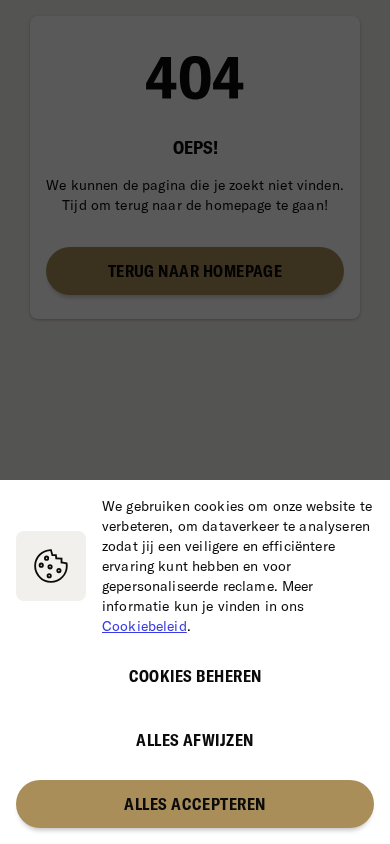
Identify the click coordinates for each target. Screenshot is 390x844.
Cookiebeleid (144, 626)
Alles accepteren (194, 804)
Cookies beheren (195, 676)
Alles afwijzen (194, 740)
